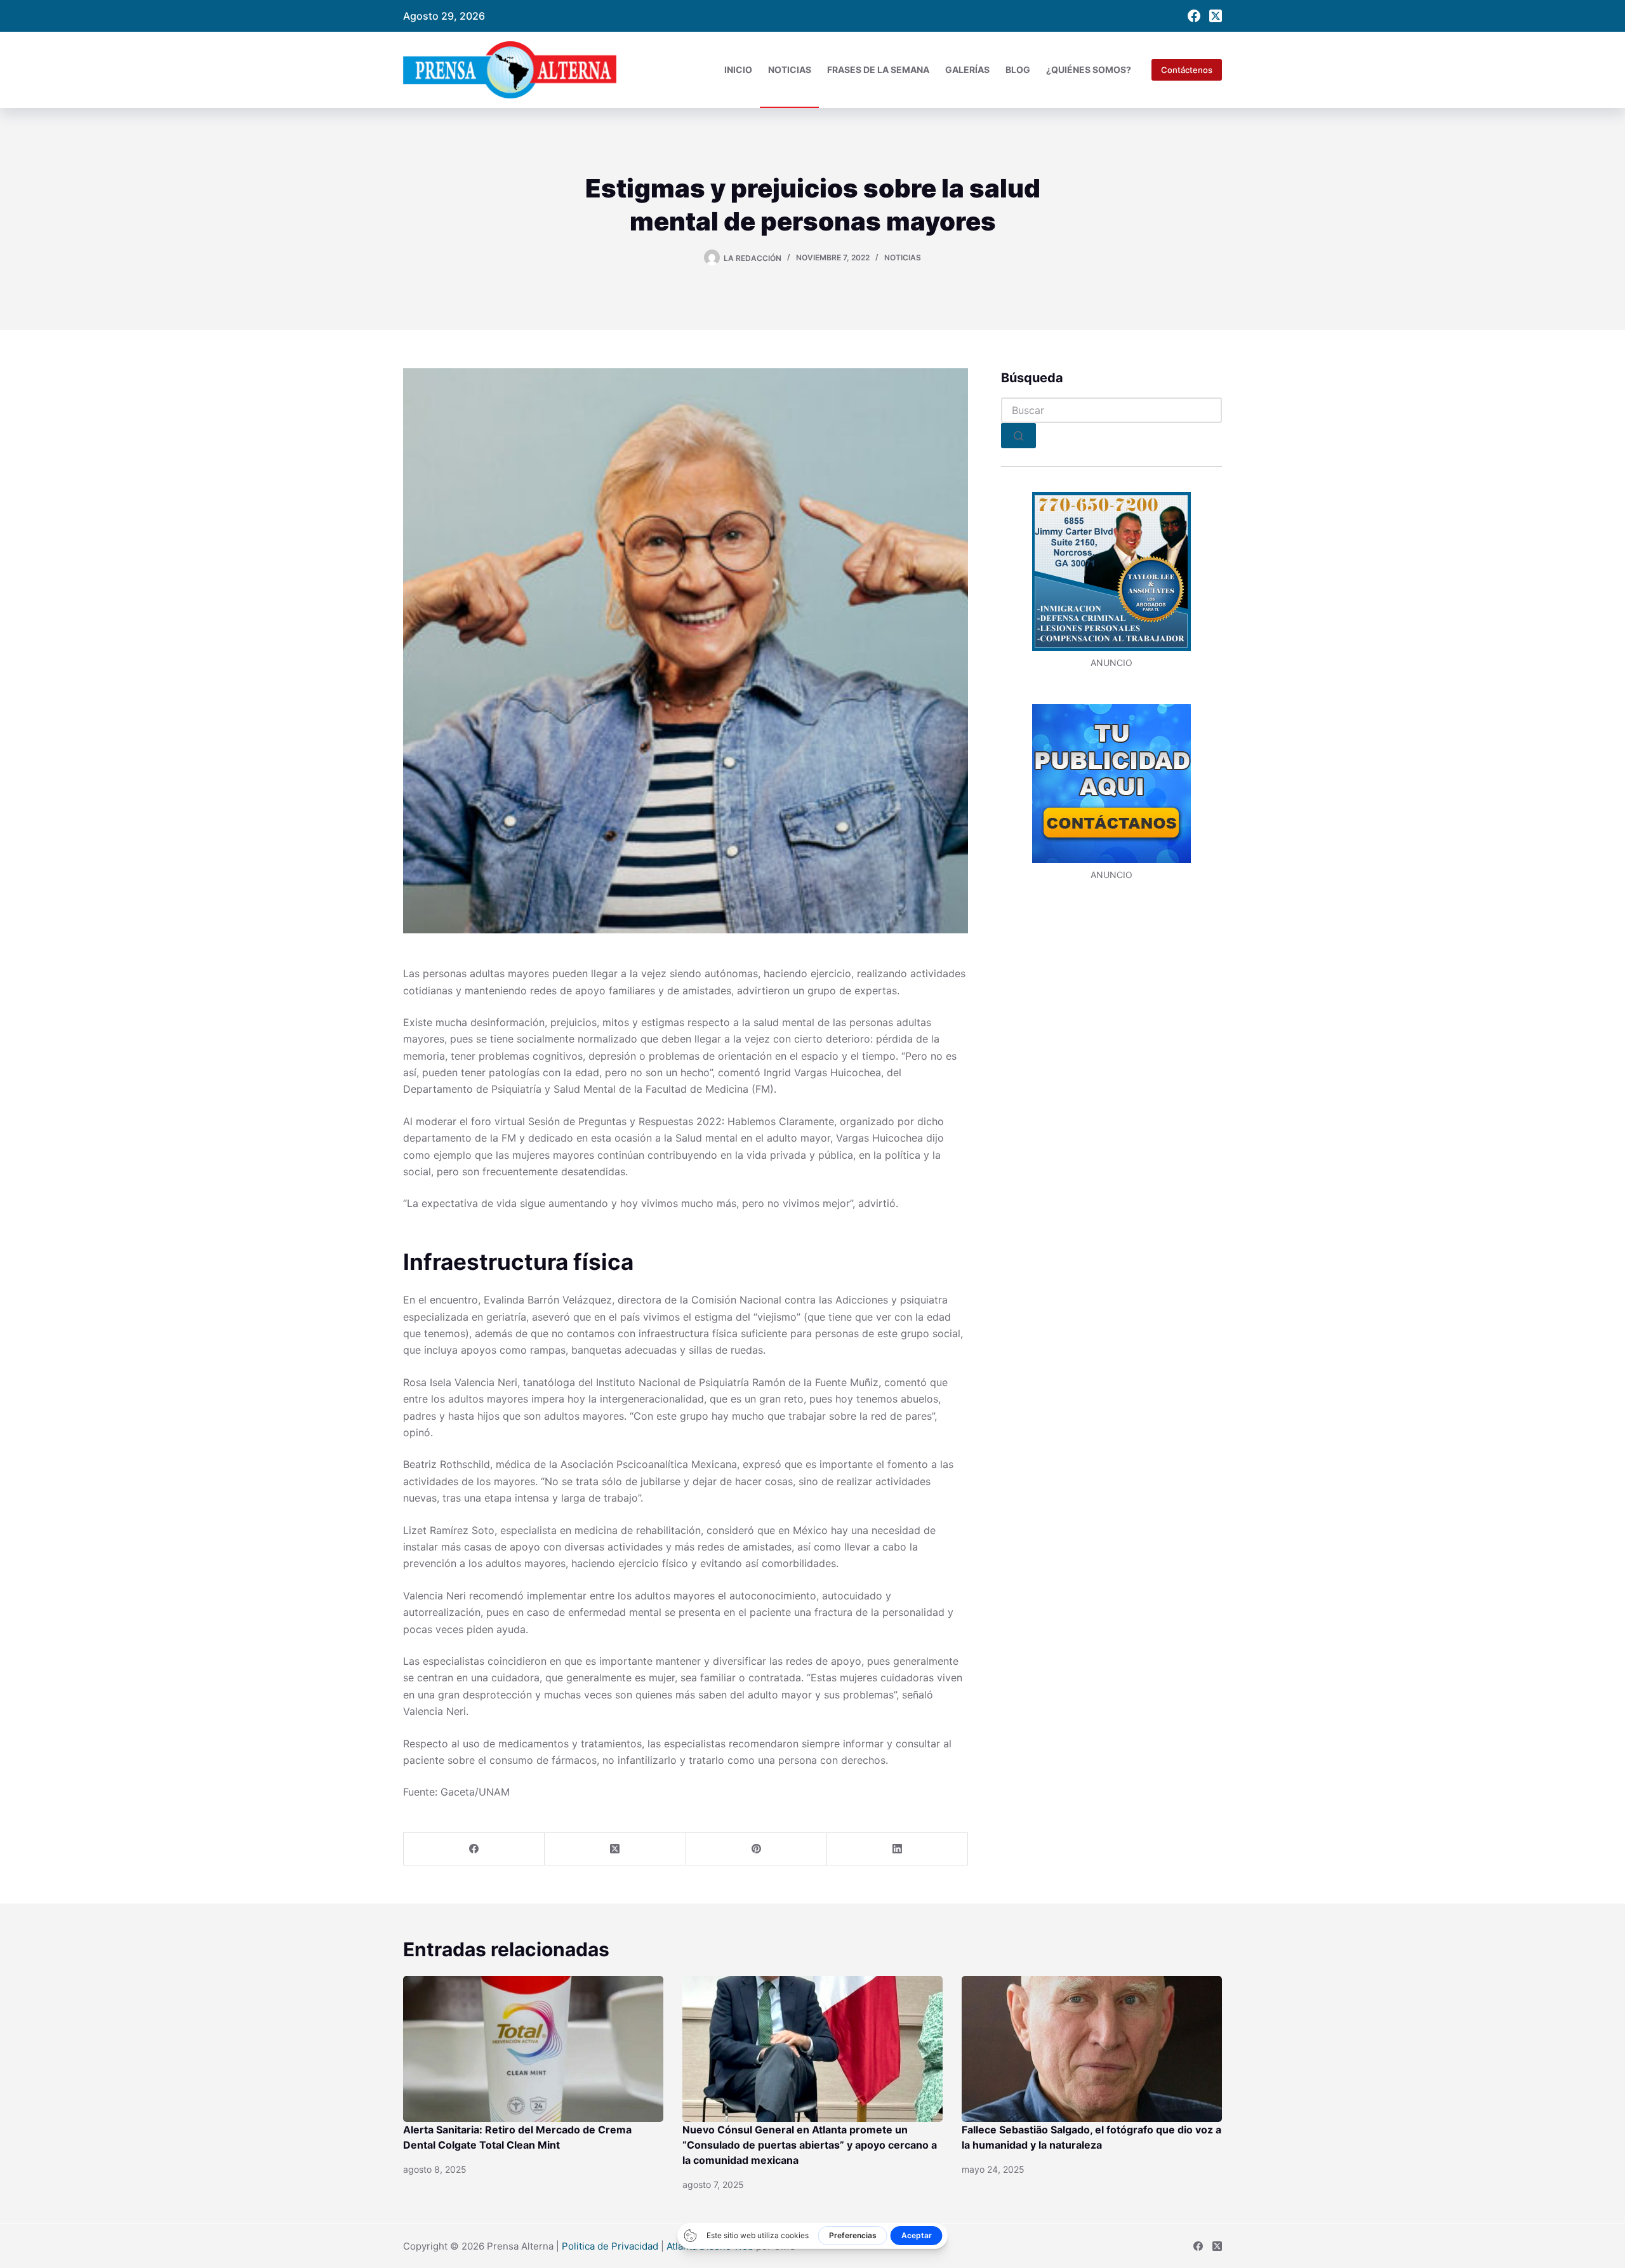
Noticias (790, 70)
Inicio (738, 70)
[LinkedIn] (898, 1849)
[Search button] (1018, 436)
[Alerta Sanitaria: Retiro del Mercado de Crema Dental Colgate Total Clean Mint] (533, 2049)
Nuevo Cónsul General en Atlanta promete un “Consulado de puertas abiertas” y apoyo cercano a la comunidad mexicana (810, 2145)
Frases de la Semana (878, 70)
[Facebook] (1194, 16)
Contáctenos (1187, 70)
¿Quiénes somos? (1089, 70)
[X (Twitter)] (1216, 16)
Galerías (967, 70)
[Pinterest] (757, 1849)
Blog (1018, 70)
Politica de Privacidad (610, 2246)
